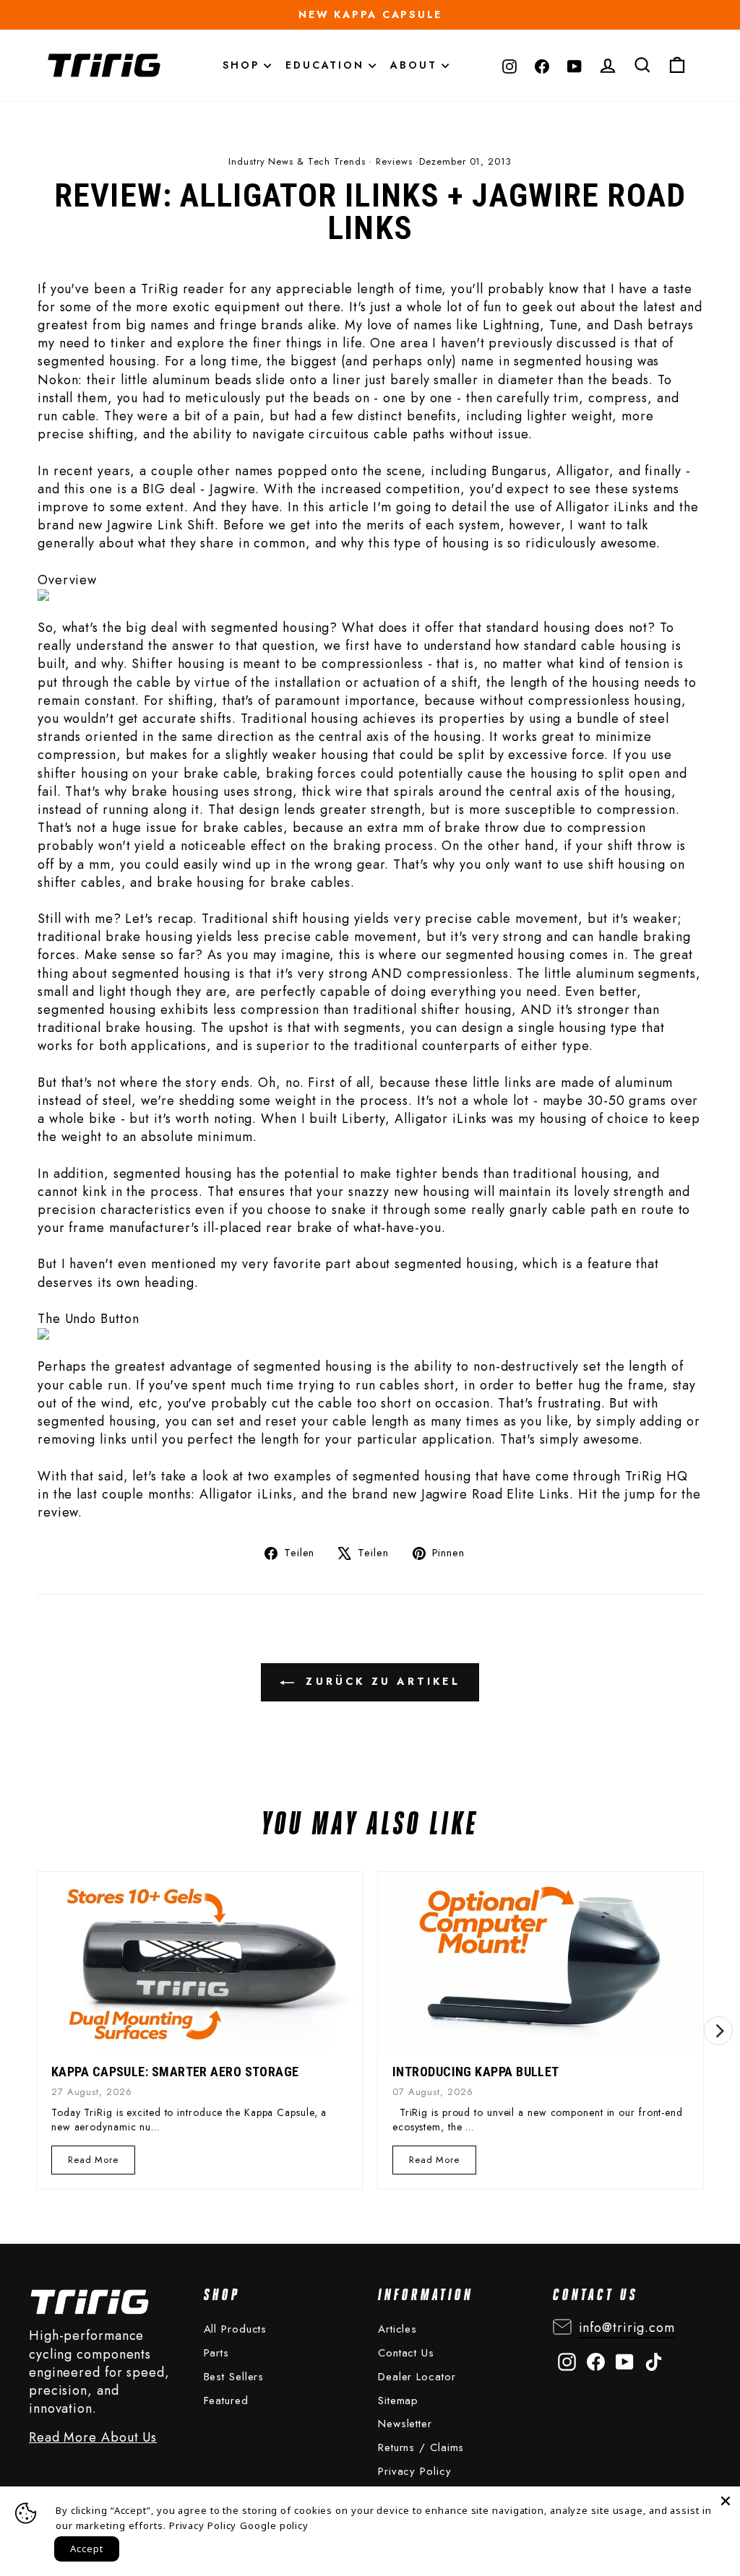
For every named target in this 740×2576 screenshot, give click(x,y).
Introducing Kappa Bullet (476, 2072)
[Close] (726, 2501)
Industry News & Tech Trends (297, 161)
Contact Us (406, 2353)
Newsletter (405, 2424)
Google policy (274, 2525)
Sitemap (398, 2401)
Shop (243, 65)
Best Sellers (234, 2377)
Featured (226, 2401)
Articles (397, 2329)
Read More (93, 2163)
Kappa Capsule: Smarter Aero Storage (175, 2072)
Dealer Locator (417, 2377)
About (416, 65)
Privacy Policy (415, 2471)
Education (327, 65)
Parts (217, 2353)
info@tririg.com (627, 2328)
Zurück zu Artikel (380, 1681)
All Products (236, 2329)
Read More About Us (93, 2438)
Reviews (394, 161)
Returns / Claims (421, 2447)
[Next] (718, 2031)
